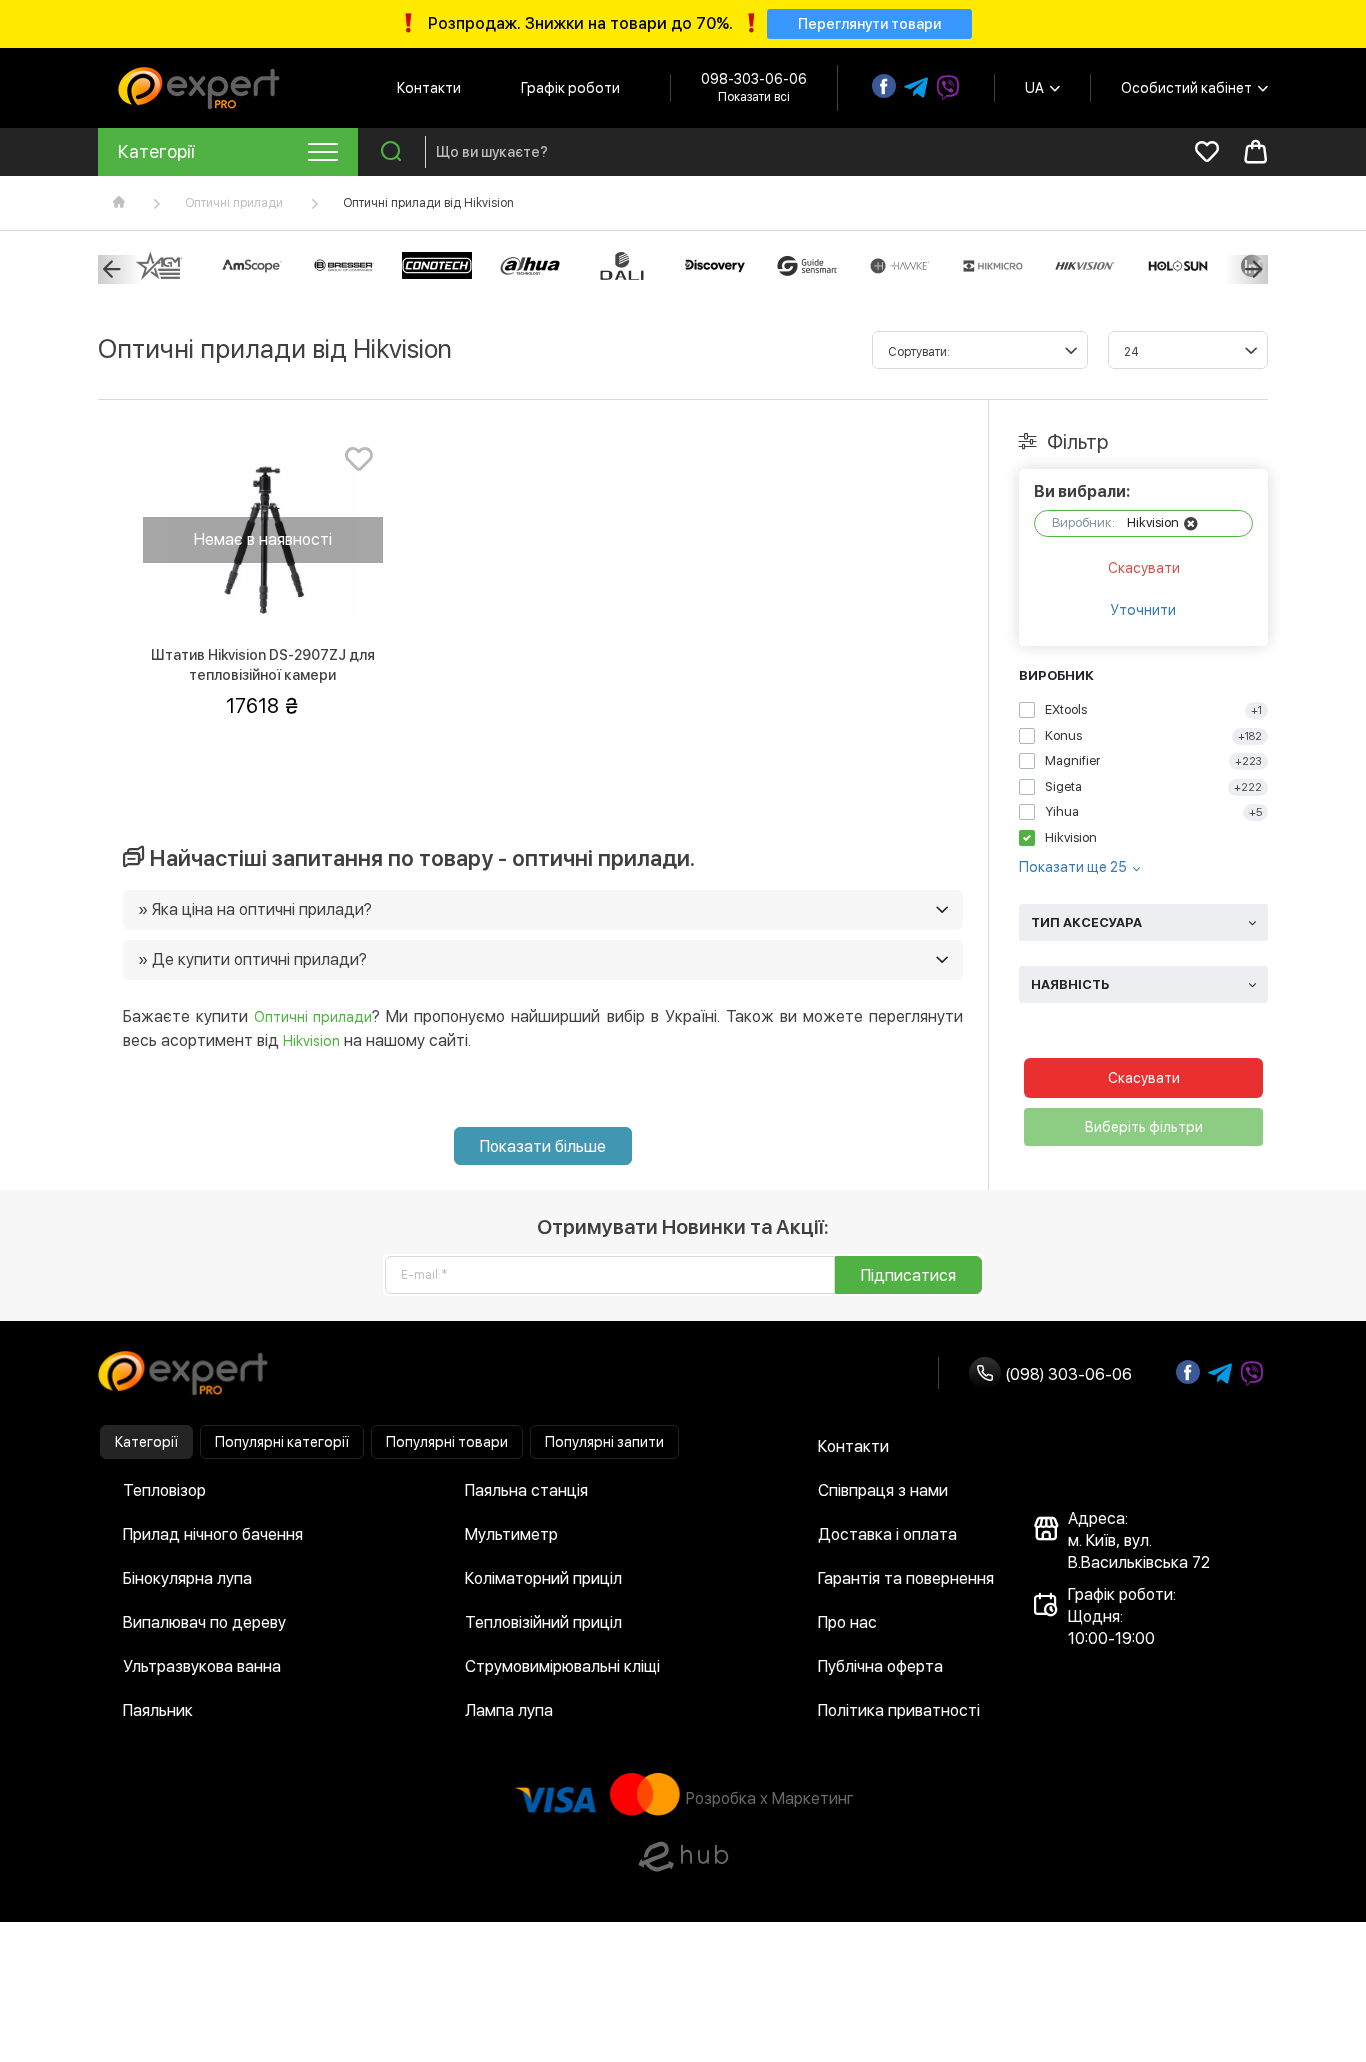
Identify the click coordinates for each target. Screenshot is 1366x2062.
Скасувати (1144, 568)
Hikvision (311, 1041)
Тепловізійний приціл (543, 1622)
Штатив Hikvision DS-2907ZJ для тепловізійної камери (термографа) (263, 675)
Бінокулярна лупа (187, 1578)
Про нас (847, 1622)
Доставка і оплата (887, 1534)
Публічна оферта (880, 1666)
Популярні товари (447, 1442)
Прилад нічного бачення (213, 1534)
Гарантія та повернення (906, 1578)
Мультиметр (511, 1534)
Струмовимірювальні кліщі (562, 1666)
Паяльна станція (526, 1490)
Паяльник (158, 1710)
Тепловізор (164, 1490)
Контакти (429, 88)
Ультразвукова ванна (202, 1666)
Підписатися (908, 1275)
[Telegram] (916, 88)
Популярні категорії (282, 1442)
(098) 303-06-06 (1066, 1374)
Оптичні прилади (234, 203)
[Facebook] (884, 86)
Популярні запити (604, 1442)
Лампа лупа (509, 1710)
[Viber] (948, 88)
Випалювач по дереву (204, 1622)
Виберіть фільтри (1144, 1127)
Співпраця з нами (883, 1490)
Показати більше (543, 1146)
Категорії (146, 1442)
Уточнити (1143, 610)
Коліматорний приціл (543, 1578)
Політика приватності (899, 1710)
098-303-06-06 (754, 79)
